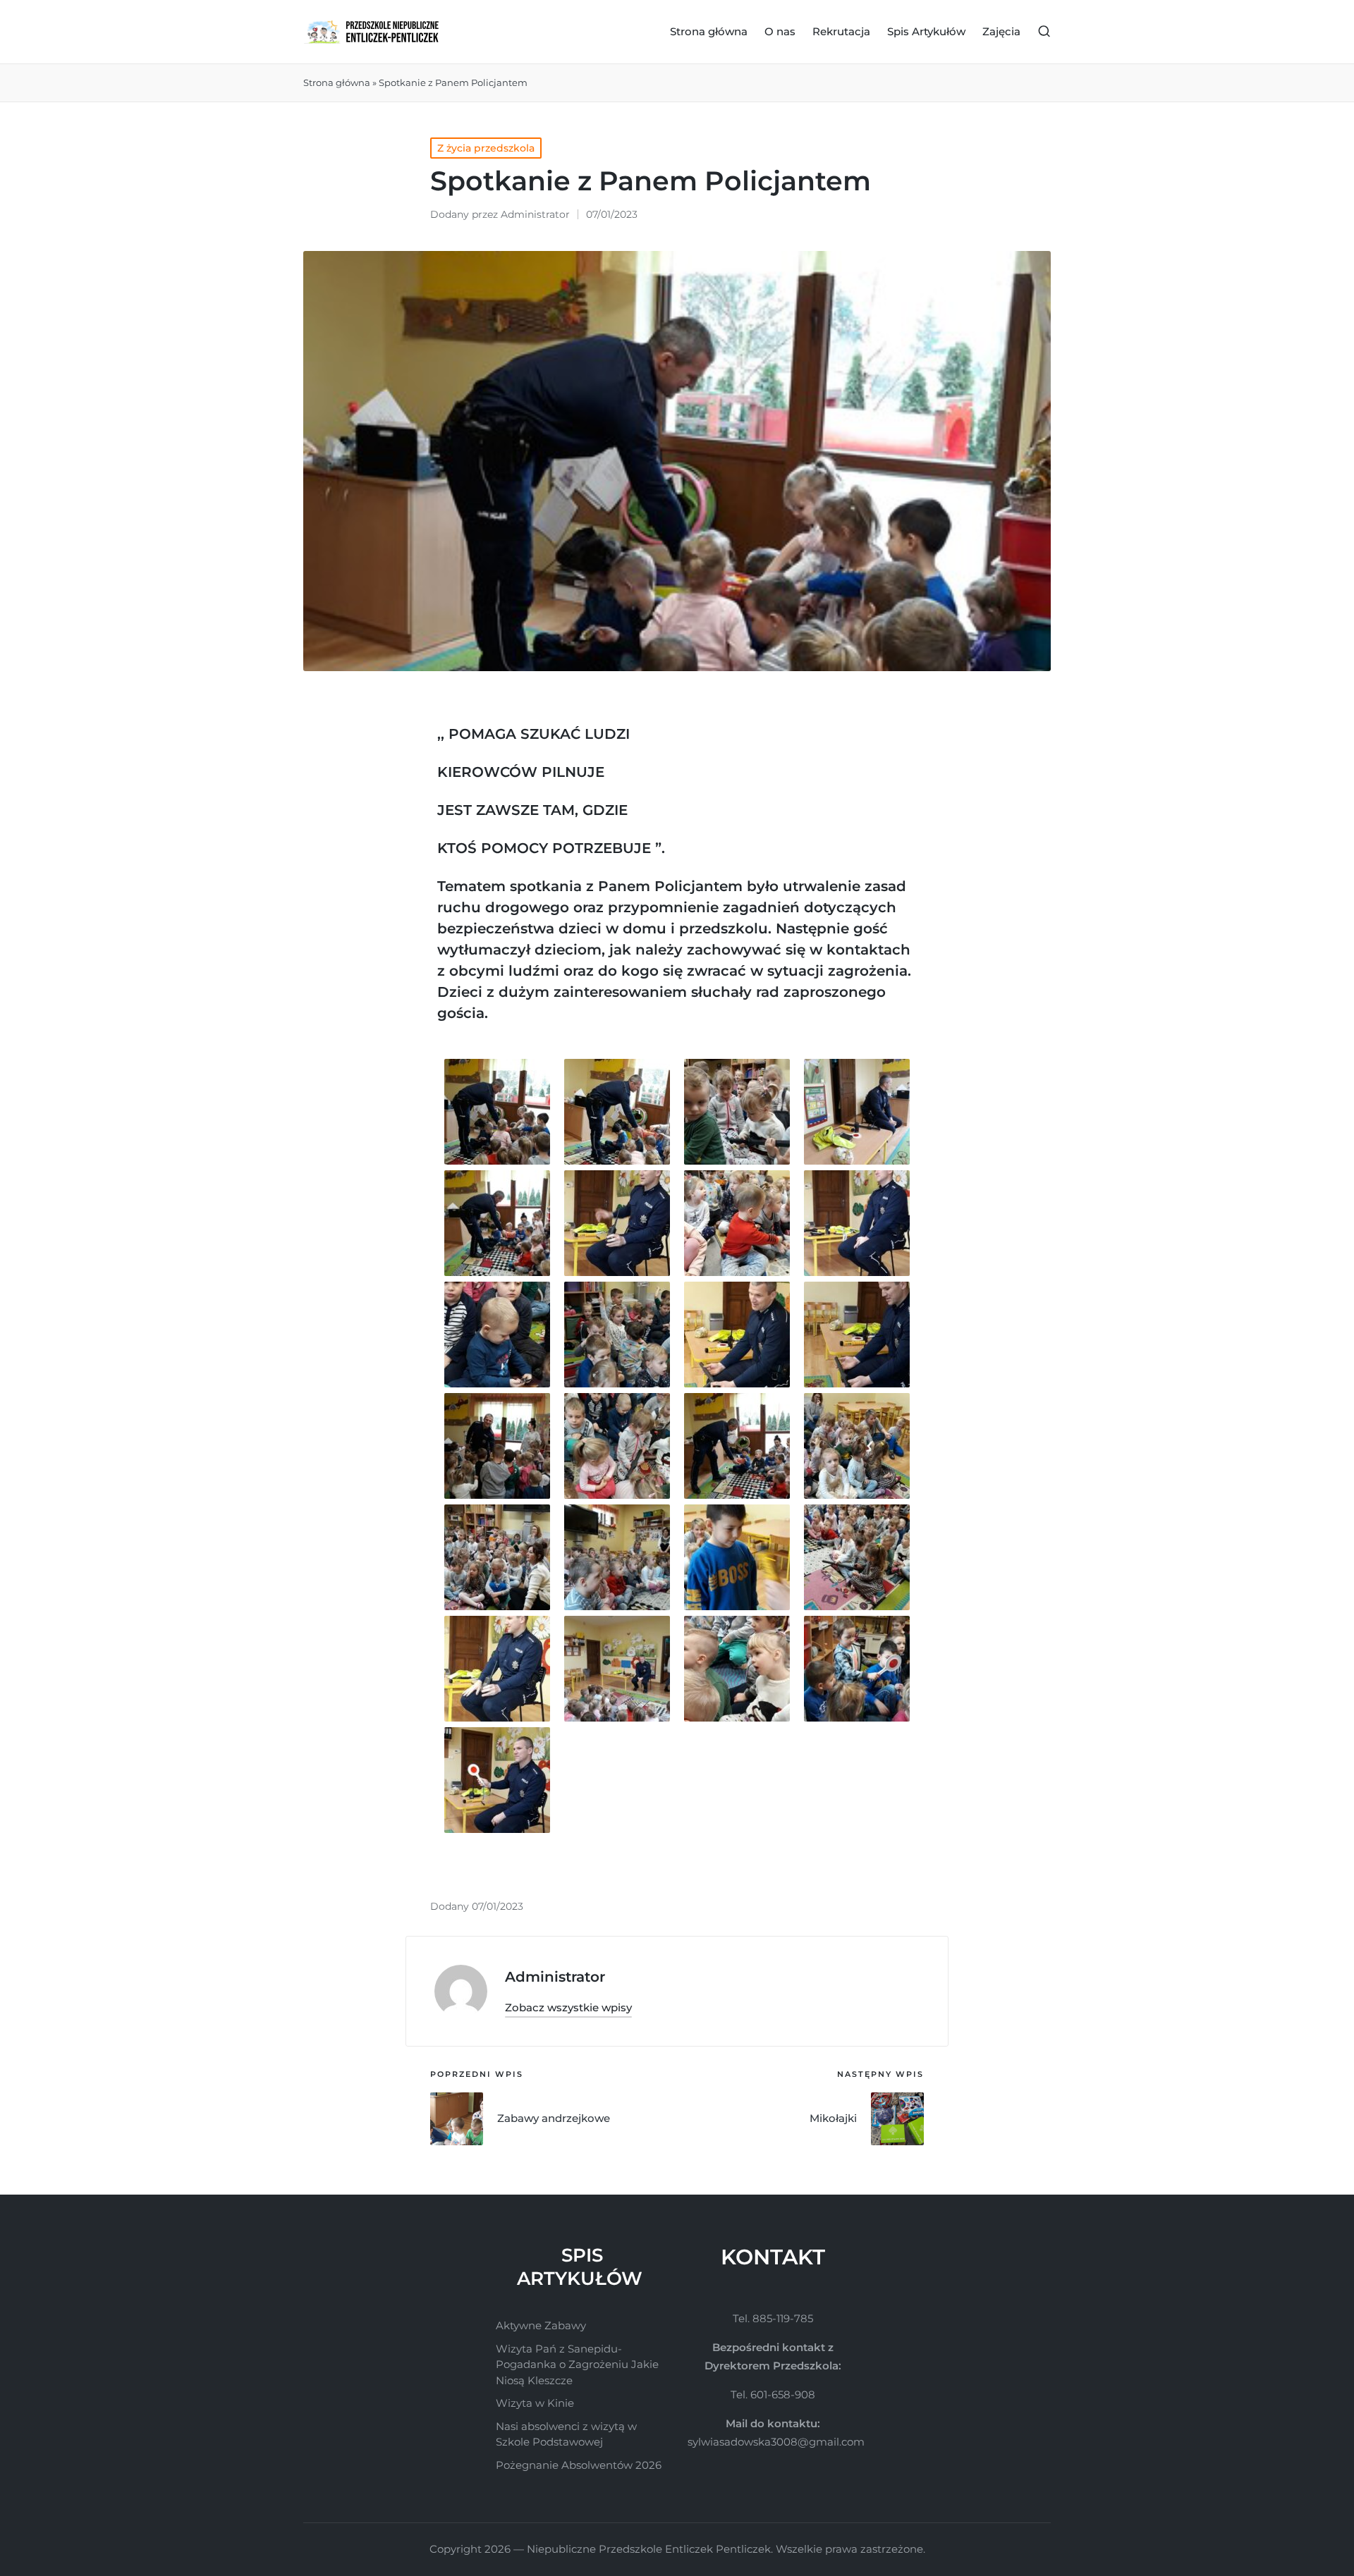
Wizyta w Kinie (535, 2403)
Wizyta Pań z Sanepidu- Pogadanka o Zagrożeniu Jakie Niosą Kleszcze (577, 2365)
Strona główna (337, 82)
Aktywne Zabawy (541, 2325)
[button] (568, 2007)
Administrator (555, 1977)
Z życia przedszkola (486, 148)
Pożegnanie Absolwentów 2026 (579, 2465)
